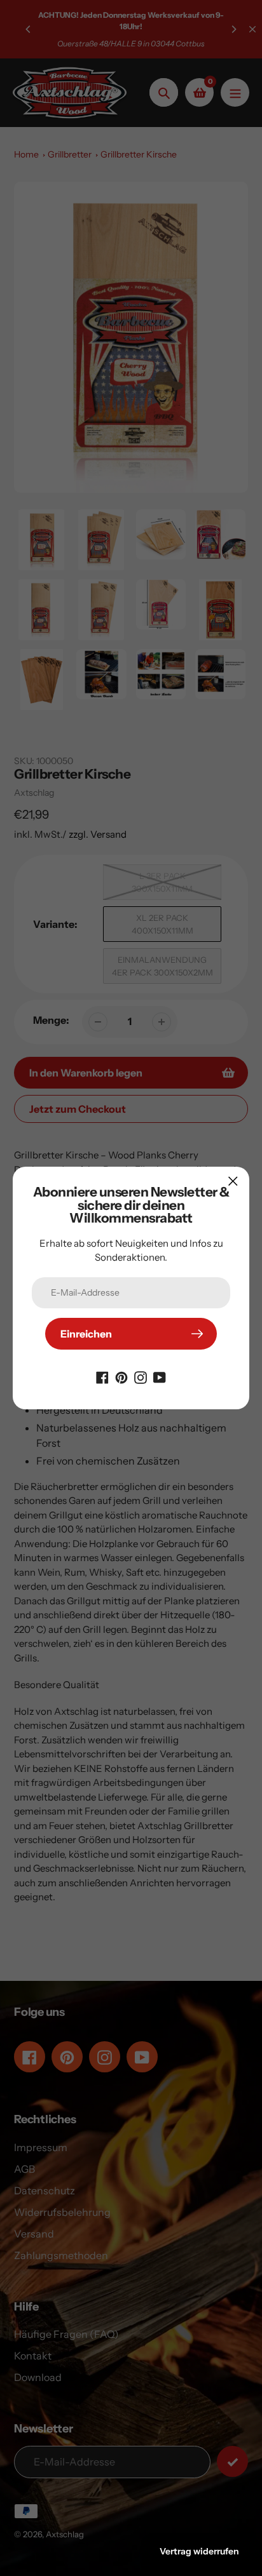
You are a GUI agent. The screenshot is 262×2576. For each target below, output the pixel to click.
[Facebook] (102, 1376)
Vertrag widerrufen (199, 2551)
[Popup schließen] (233, 1181)
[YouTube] (160, 1376)
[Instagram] (141, 1376)
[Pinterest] (121, 1376)
